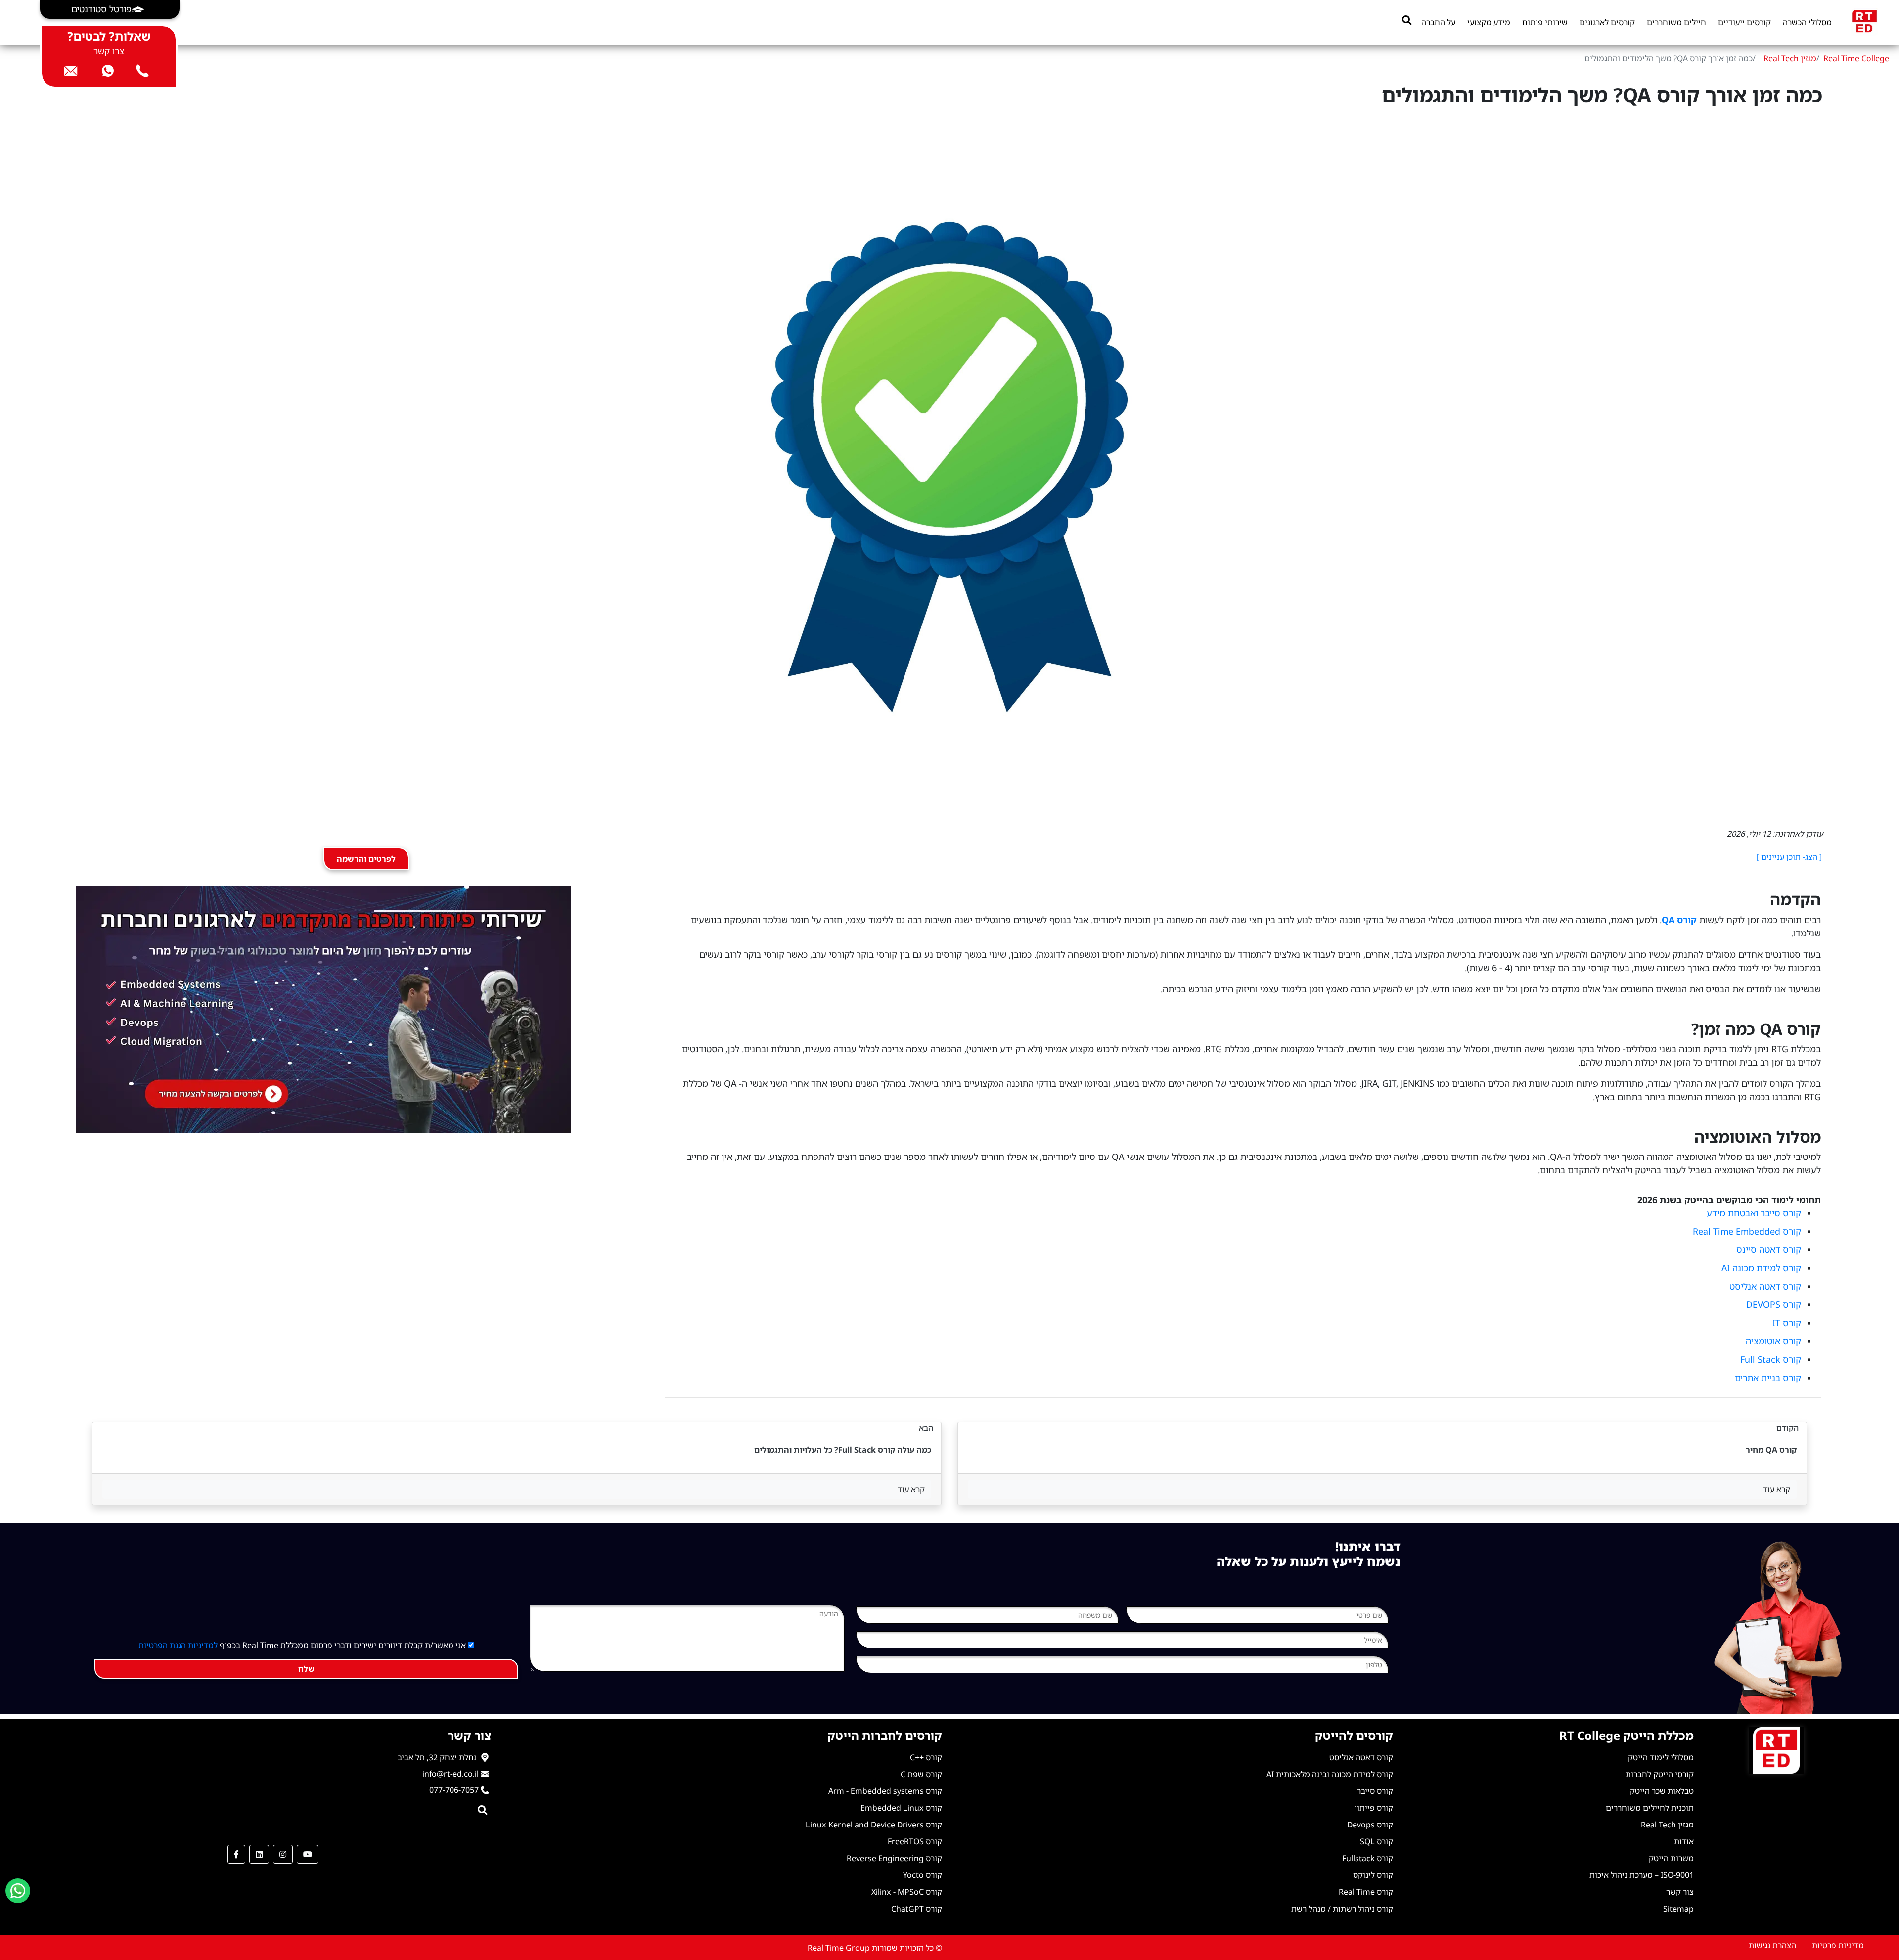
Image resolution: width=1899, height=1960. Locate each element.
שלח (306, 1669)
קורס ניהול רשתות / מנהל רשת (1342, 1909)
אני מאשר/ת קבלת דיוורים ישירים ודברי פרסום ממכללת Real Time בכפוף (303, 1645)
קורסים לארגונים (1607, 22)
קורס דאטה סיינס (1769, 1249)
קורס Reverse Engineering (894, 1858)
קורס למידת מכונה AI (1761, 1268)
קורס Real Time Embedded (1747, 1231)
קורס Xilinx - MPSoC (907, 1892)
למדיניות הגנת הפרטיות (178, 1645)
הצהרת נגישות (1772, 1945)
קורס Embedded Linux (901, 1808)
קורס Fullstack (1368, 1858)
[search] (1407, 20)
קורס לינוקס (1373, 1875)
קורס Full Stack (1771, 1359)
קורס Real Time (1366, 1892)
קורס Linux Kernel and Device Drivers (874, 1825)
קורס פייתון (1374, 1808)
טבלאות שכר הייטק (1662, 1791)
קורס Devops (1370, 1825)
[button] (110, 9)
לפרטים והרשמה (366, 859)
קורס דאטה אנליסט (1765, 1286)
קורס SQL (1377, 1841)
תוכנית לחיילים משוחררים (1650, 1808)
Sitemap (1678, 1909)
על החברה (1438, 22)
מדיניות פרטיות (1838, 1945)
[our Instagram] (283, 1854)
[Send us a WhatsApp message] (18, 1891)
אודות (1684, 1841)
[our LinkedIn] (259, 1854)
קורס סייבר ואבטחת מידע (1754, 1213)
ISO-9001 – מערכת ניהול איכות (1642, 1875)
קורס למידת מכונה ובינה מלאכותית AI (1330, 1774)
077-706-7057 (454, 1790)
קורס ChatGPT (917, 1909)
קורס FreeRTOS (915, 1841)
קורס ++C (926, 1757)
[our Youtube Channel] (308, 1854)
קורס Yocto (923, 1875)
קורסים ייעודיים (1744, 22)
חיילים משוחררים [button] (1676, 22)
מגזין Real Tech (1790, 58)
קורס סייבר (1375, 1791)
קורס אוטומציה (1773, 1341)
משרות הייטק (1671, 1858)
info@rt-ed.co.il (451, 1774)
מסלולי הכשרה (1807, 22)
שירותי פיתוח (1545, 22)
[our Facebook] (236, 1854)
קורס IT (1787, 1323)
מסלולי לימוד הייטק (1661, 1757)
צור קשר (1680, 1892)
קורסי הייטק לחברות (1660, 1774)
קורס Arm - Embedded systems (885, 1791)
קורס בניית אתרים (1768, 1378)
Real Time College (1856, 58)
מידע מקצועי (1489, 22)
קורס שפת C (921, 1774)
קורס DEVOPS (1774, 1304)
